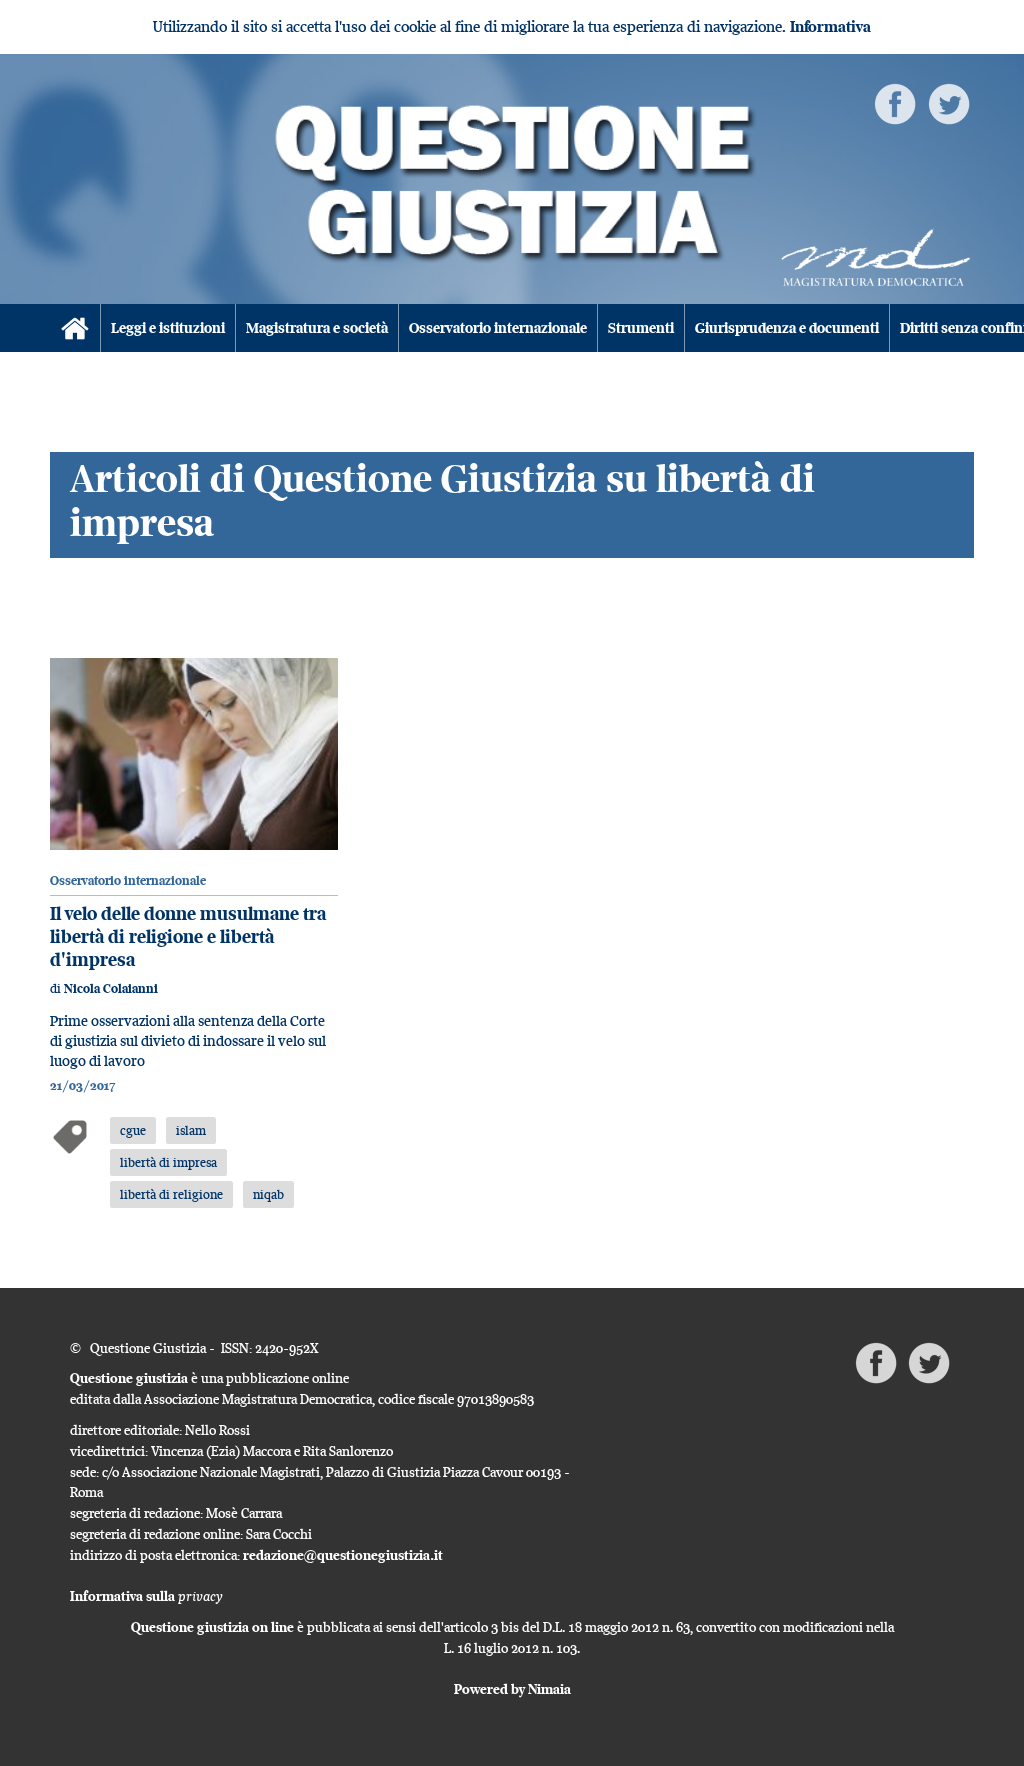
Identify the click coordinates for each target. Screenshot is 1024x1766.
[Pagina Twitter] (949, 102)
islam (191, 1130)
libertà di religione (171, 1194)
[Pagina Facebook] (895, 102)
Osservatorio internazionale (498, 327)
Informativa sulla (146, 1596)
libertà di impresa (168, 1162)
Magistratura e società (317, 327)
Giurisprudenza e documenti (787, 327)
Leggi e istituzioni (168, 327)
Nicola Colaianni (111, 988)
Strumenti (641, 327)
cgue (133, 1130)
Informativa (830, 26)
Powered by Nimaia (512, 1689)
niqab (268, 1194)
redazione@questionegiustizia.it (343, 1555)
